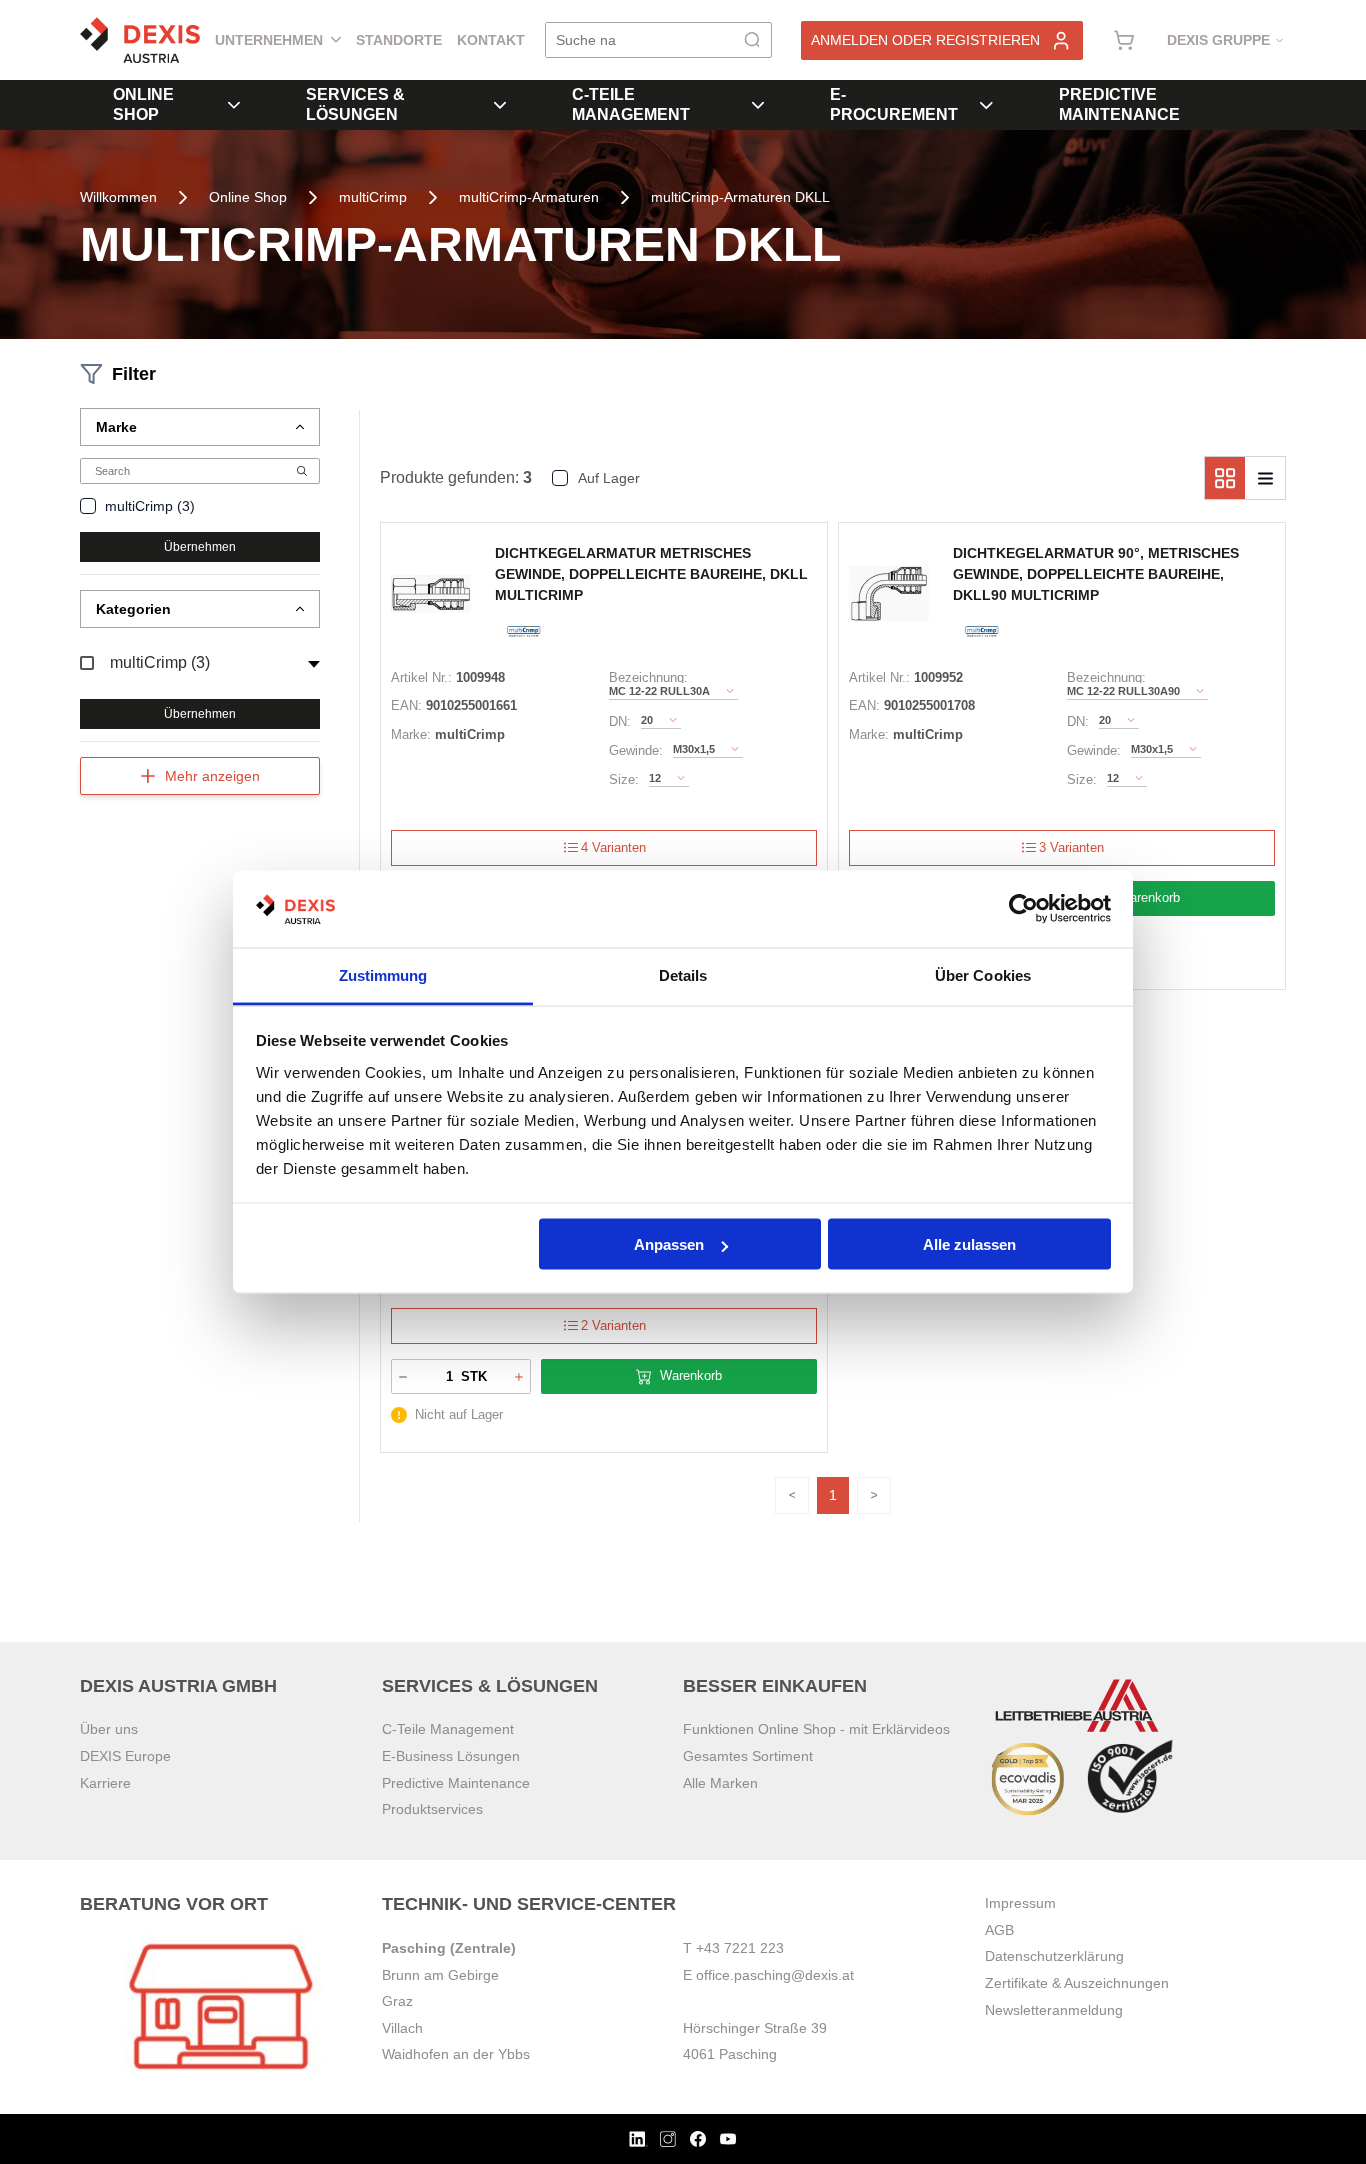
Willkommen (118, 197)
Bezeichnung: (648, 677)
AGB (999, 1930)
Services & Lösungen (355, 104)
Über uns (109, 1729)
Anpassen (669, 1244)
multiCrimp (373, 197)
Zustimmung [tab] (383, 974)
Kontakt (491, 40)
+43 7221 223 (740, 1948)
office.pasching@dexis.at (775, 1975)
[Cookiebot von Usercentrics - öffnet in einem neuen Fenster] (1023, 909)
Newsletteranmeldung (1054, 2010)
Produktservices (432, 1809)
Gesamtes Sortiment (748, 1756)
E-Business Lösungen (451, 1756)
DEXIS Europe (125, 1756)
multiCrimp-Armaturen (529, 197)
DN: (620, 721)
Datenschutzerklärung (1054, 1956)
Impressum (1020, 1903)
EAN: (406, 705)
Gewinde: (636, 750)
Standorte (399, 40)
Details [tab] (683, 974)
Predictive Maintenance (1119, 104)
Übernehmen (200, 547)
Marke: (411, 734)
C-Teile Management (631, 104)
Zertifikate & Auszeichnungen (1077, 1983)
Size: (624, 779)
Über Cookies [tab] (983, 974)
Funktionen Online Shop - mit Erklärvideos (816, 1729)
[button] (200, 427)
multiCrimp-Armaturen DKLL (740, 197)
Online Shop (143, 104)
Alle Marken (720, 1783)
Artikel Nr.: (421, 677)
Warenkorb (1149, 897)
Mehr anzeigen (212, 776)
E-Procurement (894, 104)
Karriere (105, 1783)
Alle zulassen (969, 1244)
